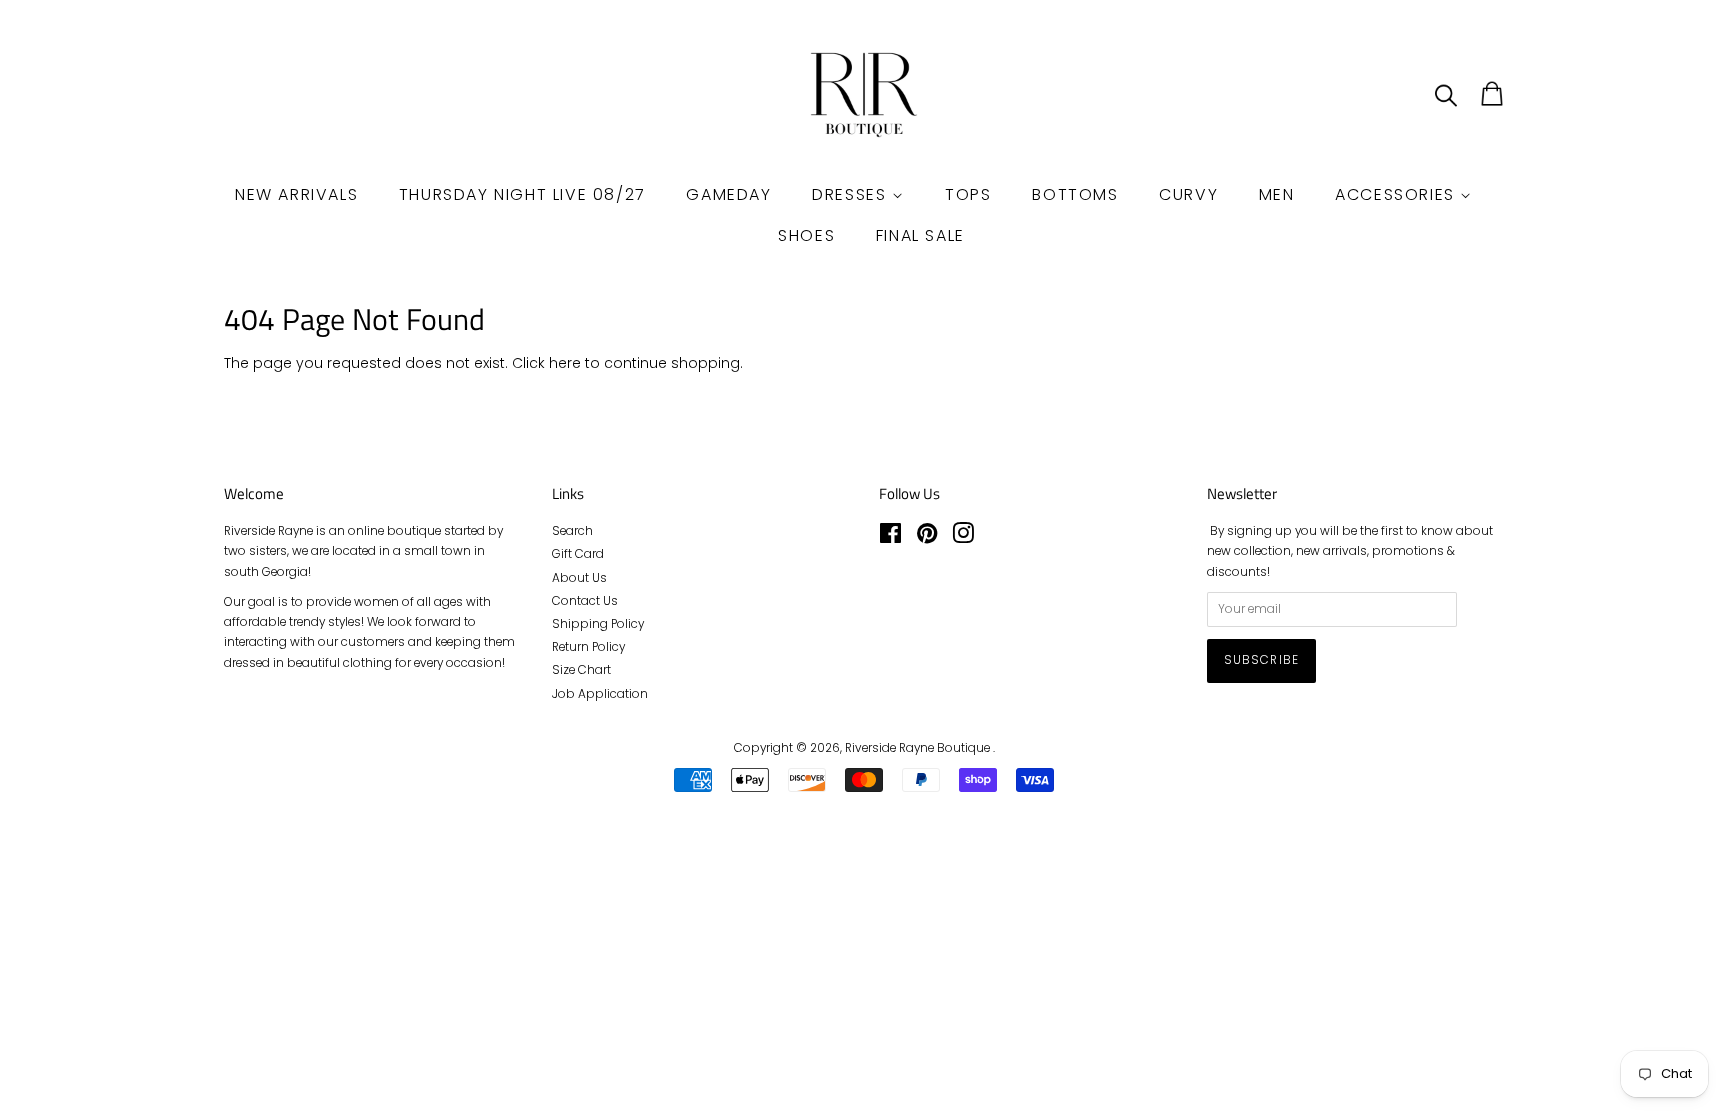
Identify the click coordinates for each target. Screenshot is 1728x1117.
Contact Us (585, 601)
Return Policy (588, 647)
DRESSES (852, 194)
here (565, 363)
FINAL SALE (920, 235)
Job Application (600, 694)
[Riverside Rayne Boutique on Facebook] (890, 538)
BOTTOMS (1075, 194)
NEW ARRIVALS (296, 194)
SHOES (806, 235)
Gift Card (578, 554)
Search (572, 531)
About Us (579, 578)
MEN (1277, 194)
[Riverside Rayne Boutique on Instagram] (963, 538)
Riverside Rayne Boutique (919, 748)
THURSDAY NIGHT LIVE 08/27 (522, 194)
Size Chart (581, 670)
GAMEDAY (728, 194)
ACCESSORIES (1397, 194)
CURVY (1188, 194)
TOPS (968, 194)
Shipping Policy (598, 624)
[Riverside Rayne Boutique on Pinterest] (927, 538)
